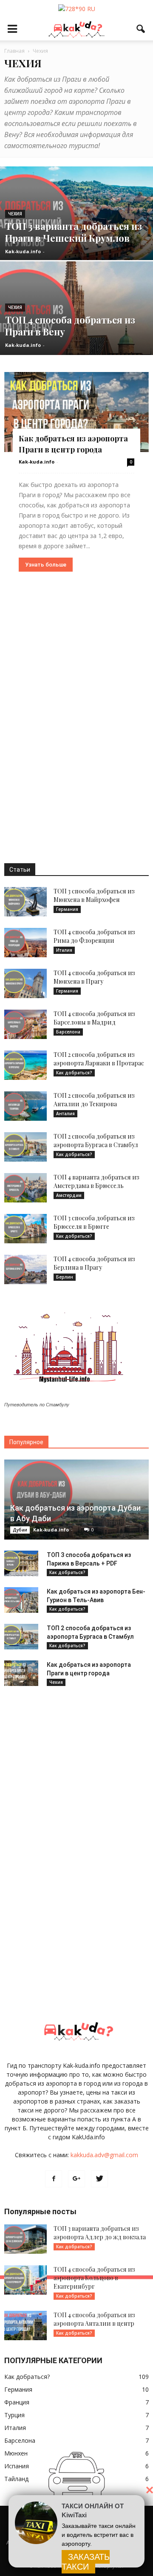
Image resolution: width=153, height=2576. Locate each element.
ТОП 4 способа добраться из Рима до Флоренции (94, 936)
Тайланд (16, 2479)
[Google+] (76, 2179)
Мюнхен (16, 2453)
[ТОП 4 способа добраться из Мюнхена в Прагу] (25, 983)
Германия (67, 909)
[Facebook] (54, 2179)
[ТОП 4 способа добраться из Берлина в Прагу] (25, 1269)
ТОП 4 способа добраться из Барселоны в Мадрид (94, 1018)
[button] (141, 29)
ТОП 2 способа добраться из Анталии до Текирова (94, 1100)
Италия (64, 950)
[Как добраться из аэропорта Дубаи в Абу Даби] (76, 1500)
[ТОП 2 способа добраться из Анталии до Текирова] (25, 1106)
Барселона (68, 1032)
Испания (17, 2466)
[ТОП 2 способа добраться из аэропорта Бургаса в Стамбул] (25, 1147)
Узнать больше (46, 565)
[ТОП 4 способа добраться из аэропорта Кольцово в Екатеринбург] (25, 2280)
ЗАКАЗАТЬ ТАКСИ (86, 2562)
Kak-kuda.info (23, 251)
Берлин (65, 1277)
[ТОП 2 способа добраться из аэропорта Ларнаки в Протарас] (25, 1065)
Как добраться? (74, 1073)
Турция (14, 2415)
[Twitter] (99, 2179)
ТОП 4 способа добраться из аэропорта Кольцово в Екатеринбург (94, 2278)
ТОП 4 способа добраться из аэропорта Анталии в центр (94, 2319)
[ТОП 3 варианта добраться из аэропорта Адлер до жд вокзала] (25, 2239)
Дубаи (20, 1530)
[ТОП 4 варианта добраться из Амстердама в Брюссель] (25, 1188)
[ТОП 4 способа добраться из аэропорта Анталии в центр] (25, 2326)
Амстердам (69, 1195)
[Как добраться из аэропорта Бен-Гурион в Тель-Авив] (21, 1600)
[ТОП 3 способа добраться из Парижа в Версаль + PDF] (21, 1563)
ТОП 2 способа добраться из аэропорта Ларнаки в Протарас (99, 1059)
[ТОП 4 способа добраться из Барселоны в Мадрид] (25, 1024)
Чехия (15, 214)
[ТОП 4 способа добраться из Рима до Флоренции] (25, 943)
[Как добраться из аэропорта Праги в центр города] (76, 412)
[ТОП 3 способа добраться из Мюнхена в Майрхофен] (25, 902)
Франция (17, 2402)
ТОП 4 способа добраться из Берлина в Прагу (94, 1263)
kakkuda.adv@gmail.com (104, 2155)
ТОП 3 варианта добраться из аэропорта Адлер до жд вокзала (100, 2233)
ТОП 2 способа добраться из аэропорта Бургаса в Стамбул (96, 1141)
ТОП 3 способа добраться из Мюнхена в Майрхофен (94, 895)
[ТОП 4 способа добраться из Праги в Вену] (76, 328)
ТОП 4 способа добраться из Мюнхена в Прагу (94, 977)
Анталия (65, 1113)
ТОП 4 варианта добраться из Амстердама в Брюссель (96, 1181)
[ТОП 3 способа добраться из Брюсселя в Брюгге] (25, 1229)
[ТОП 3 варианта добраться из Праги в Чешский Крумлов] (76, 233)
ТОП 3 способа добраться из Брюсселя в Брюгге (94, 1222)
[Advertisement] (76, 717)
